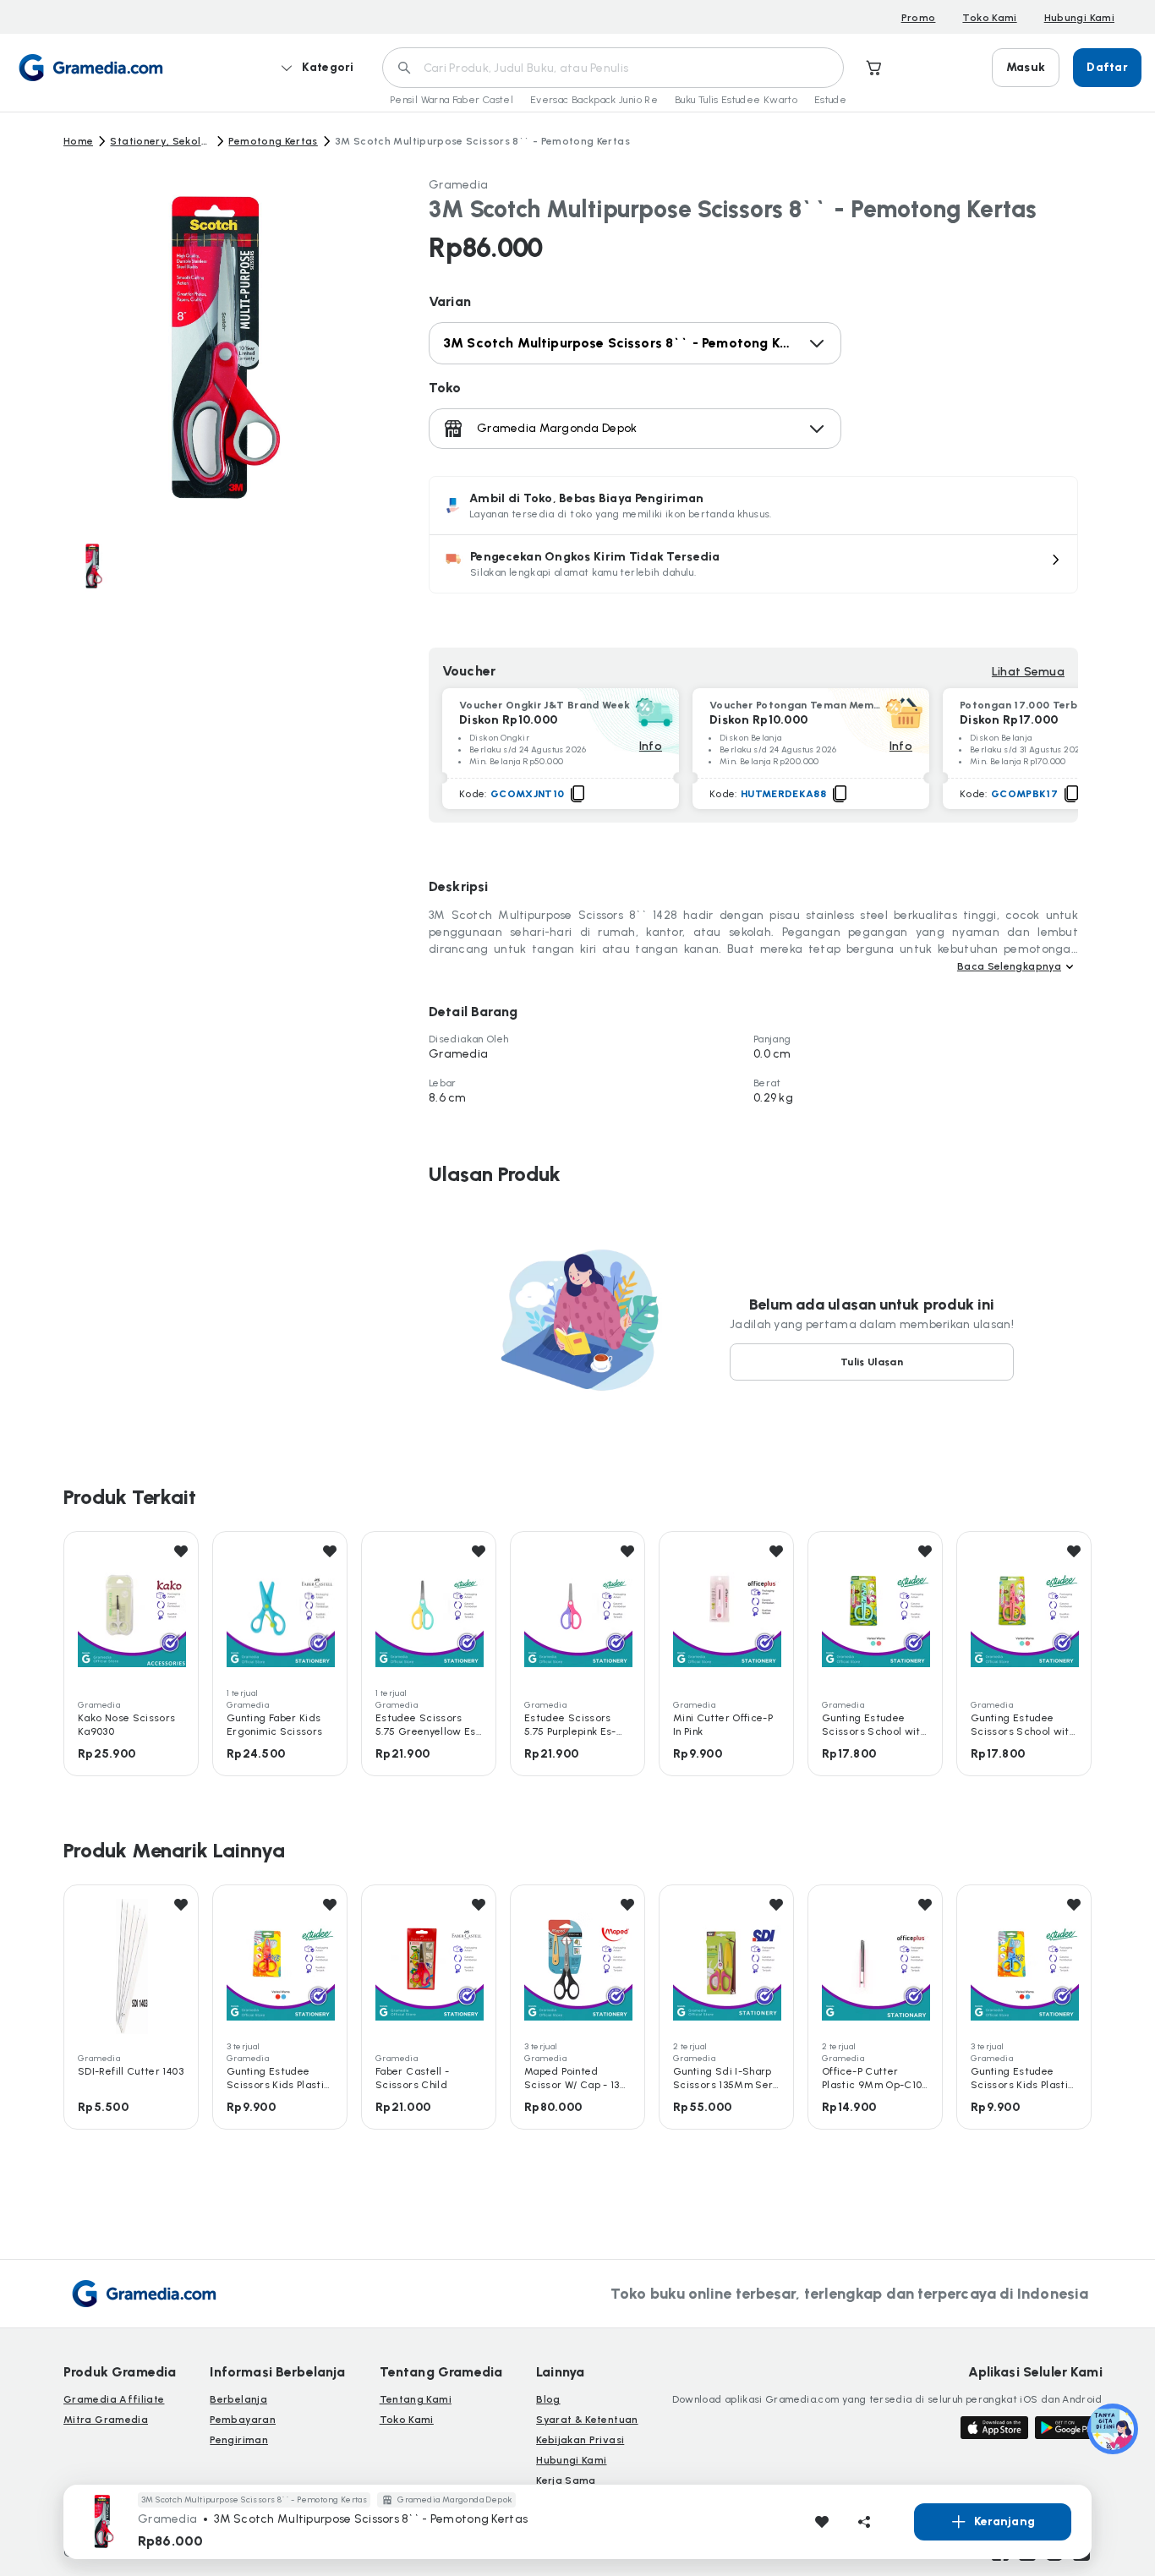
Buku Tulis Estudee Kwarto (736, 100)
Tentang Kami (416, 2399)
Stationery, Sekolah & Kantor (161, 141)
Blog (548, 2399)
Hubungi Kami (1079, 18)
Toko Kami (989, 18)
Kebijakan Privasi (580, 2440)
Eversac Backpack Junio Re (594, 100)
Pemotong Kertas (273, 141)
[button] (753, 564)
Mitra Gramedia (106, 2420)
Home (78, 141)
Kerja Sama (566, 2480)
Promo (919, 18)
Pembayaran (243, 2420)
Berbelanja (238, 2399)
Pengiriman (239, 2440)
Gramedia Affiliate (114, 2399)
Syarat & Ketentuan (587, 2420)
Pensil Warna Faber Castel (452, 100)
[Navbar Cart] (874, 68)
